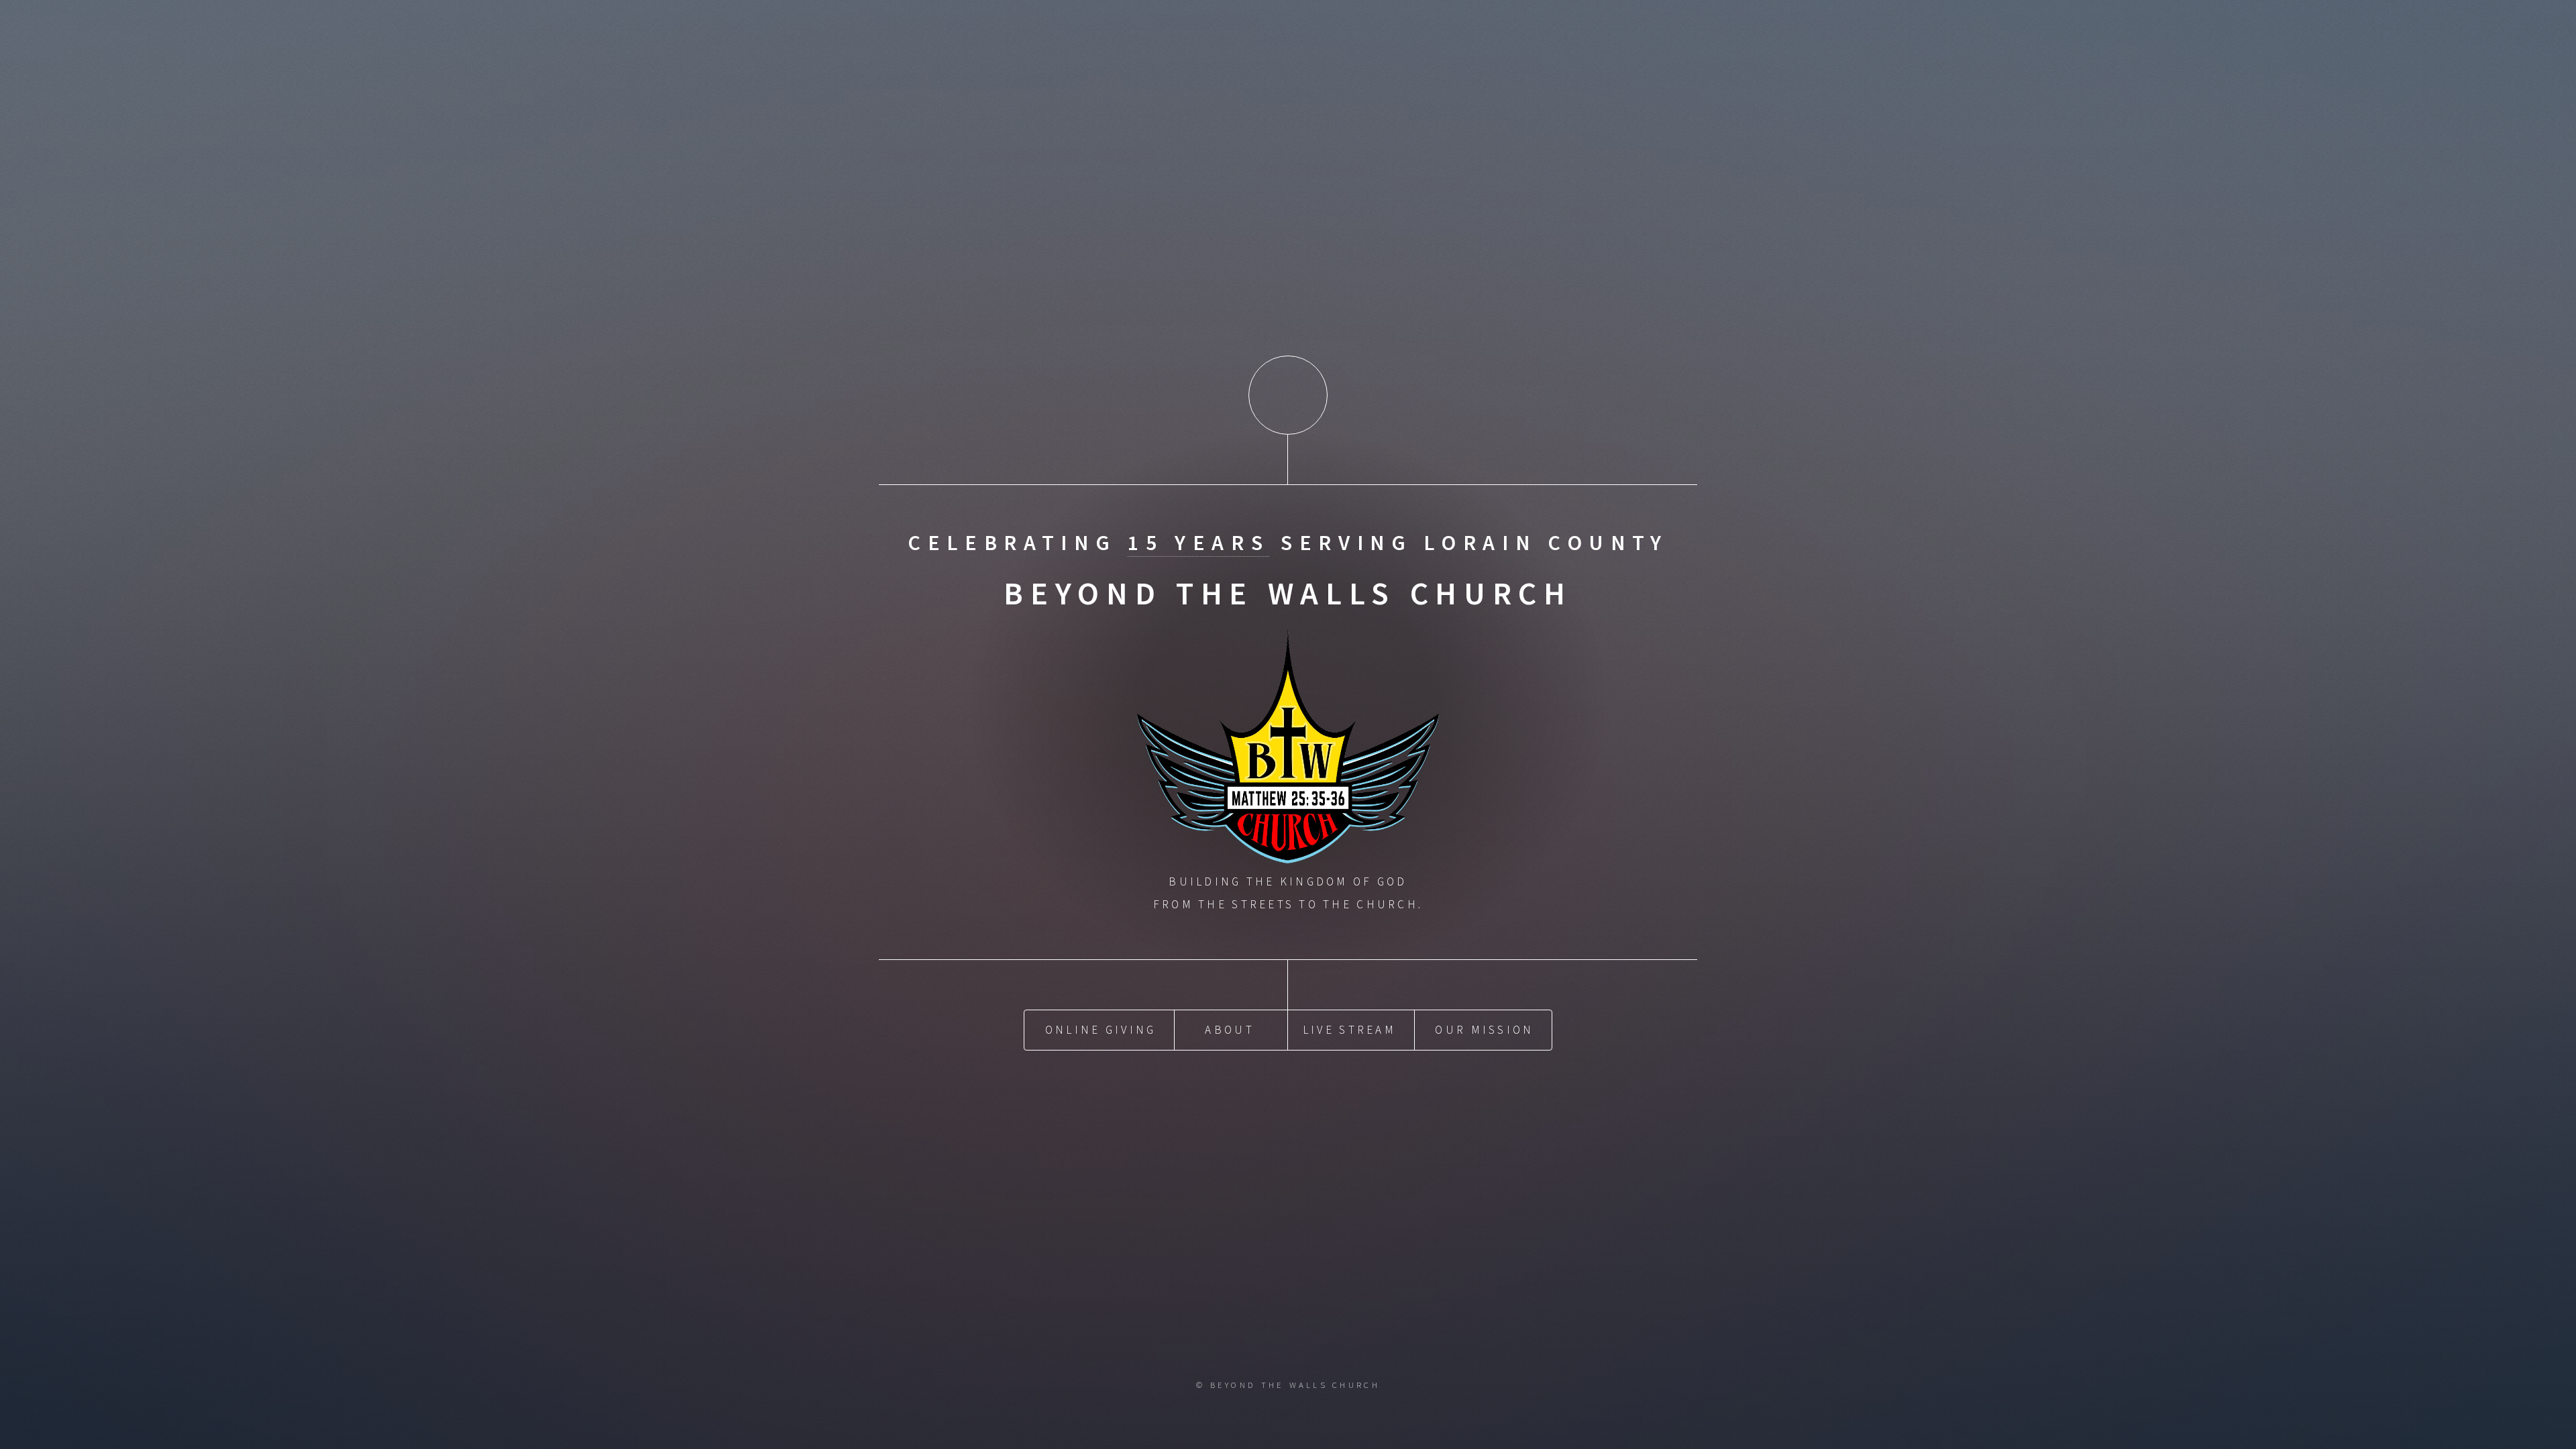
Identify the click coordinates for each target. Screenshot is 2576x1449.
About (1229, 1030)
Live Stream (1349, 1030)
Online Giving (1101, 1030)
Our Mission (1484, 1030)
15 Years (1198, 543)
